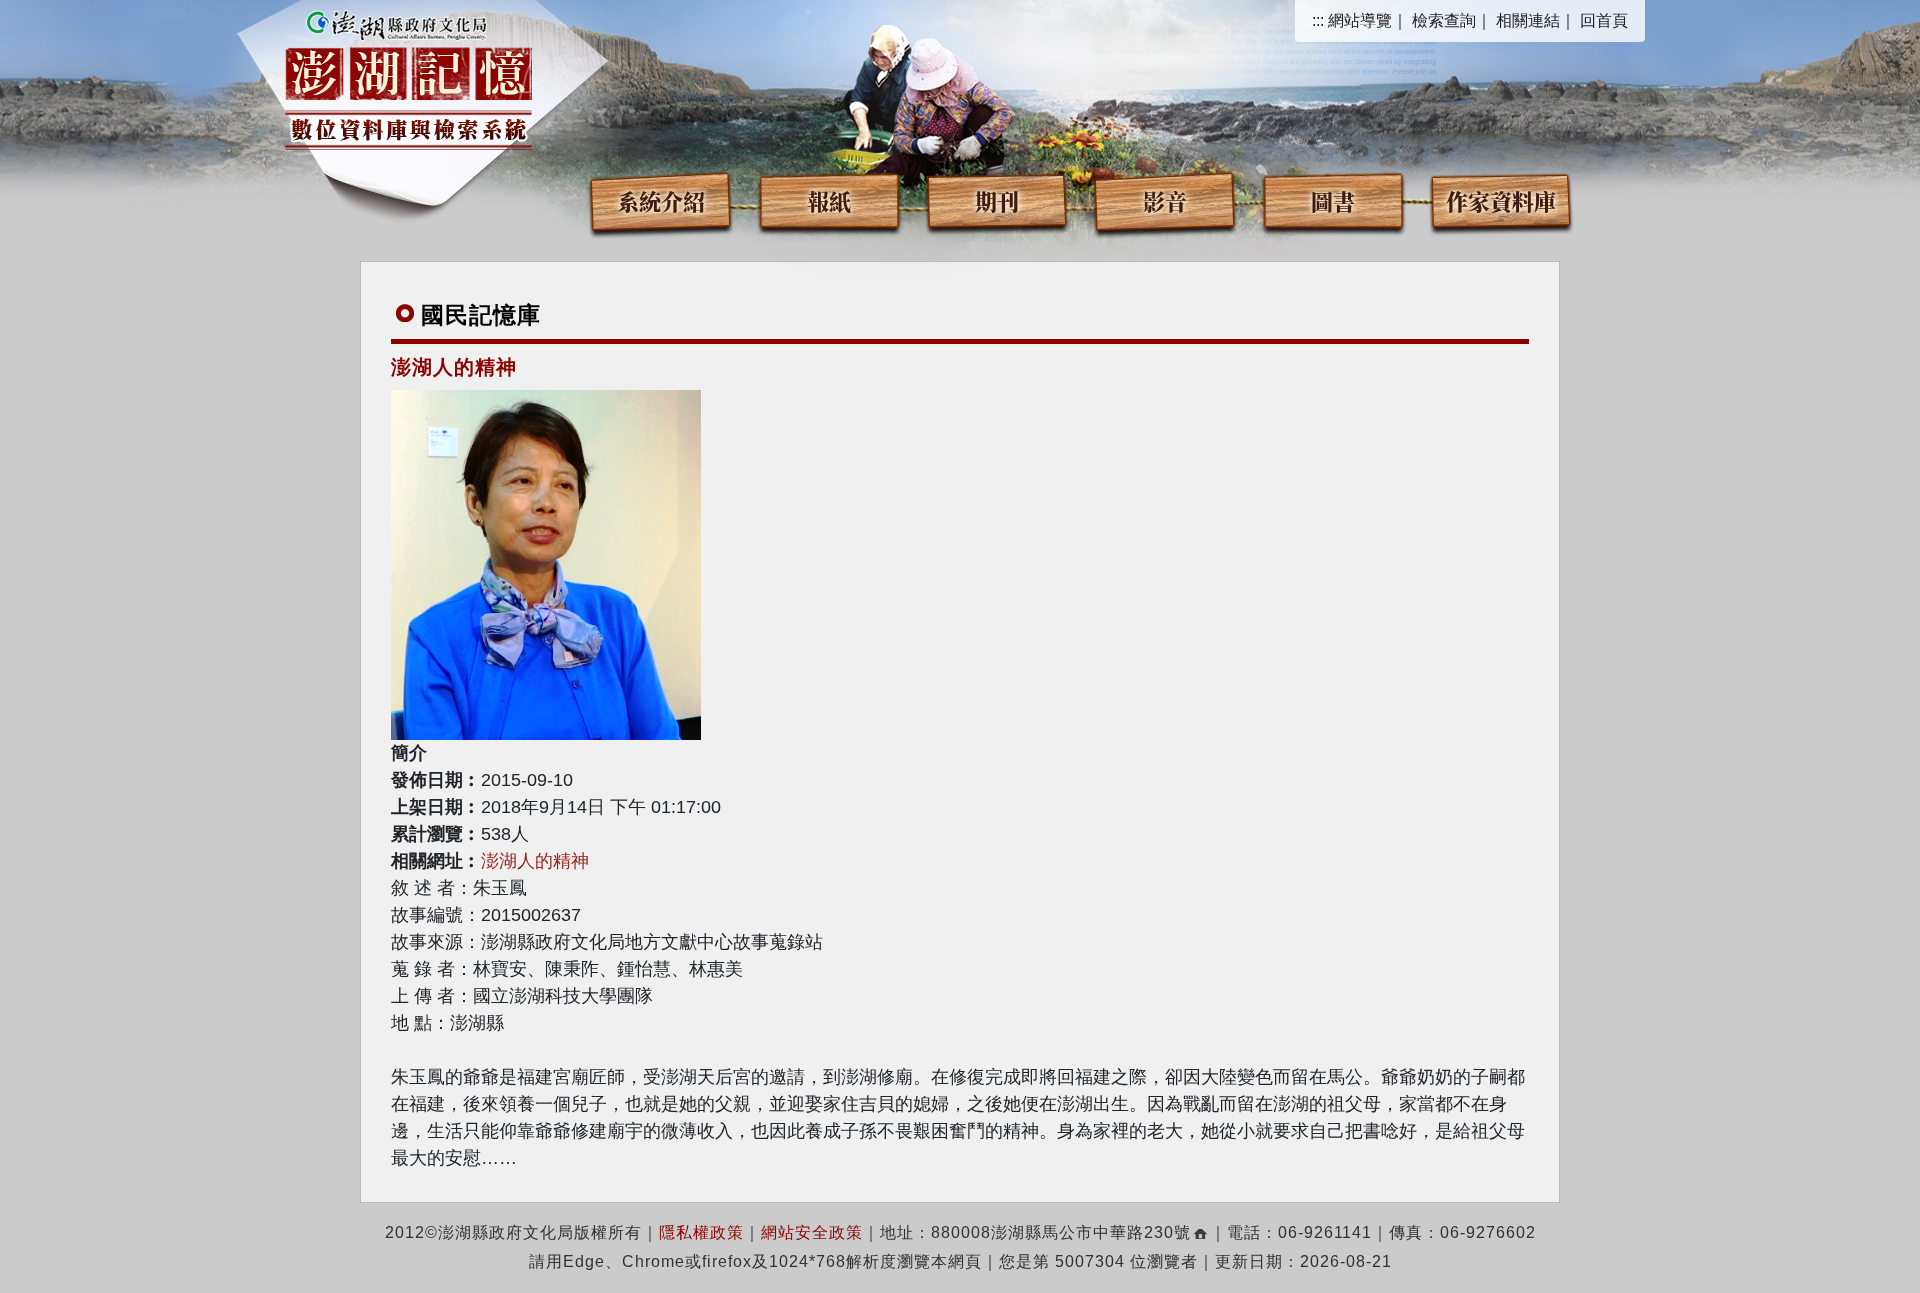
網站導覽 (1360, 20)
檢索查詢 (1444, 20)
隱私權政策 (701, 1232)
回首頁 (1604, 20)
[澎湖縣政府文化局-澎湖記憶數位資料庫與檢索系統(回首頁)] (408, 77)
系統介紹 (661, 200)
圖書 (1333, 200)
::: (1318, 20)
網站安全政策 (812, 1232)
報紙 (829, 200)
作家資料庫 (1501, 200)
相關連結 (1528, 20)
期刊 (997, 200)
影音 (1165, 200)
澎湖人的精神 (535, 861)
